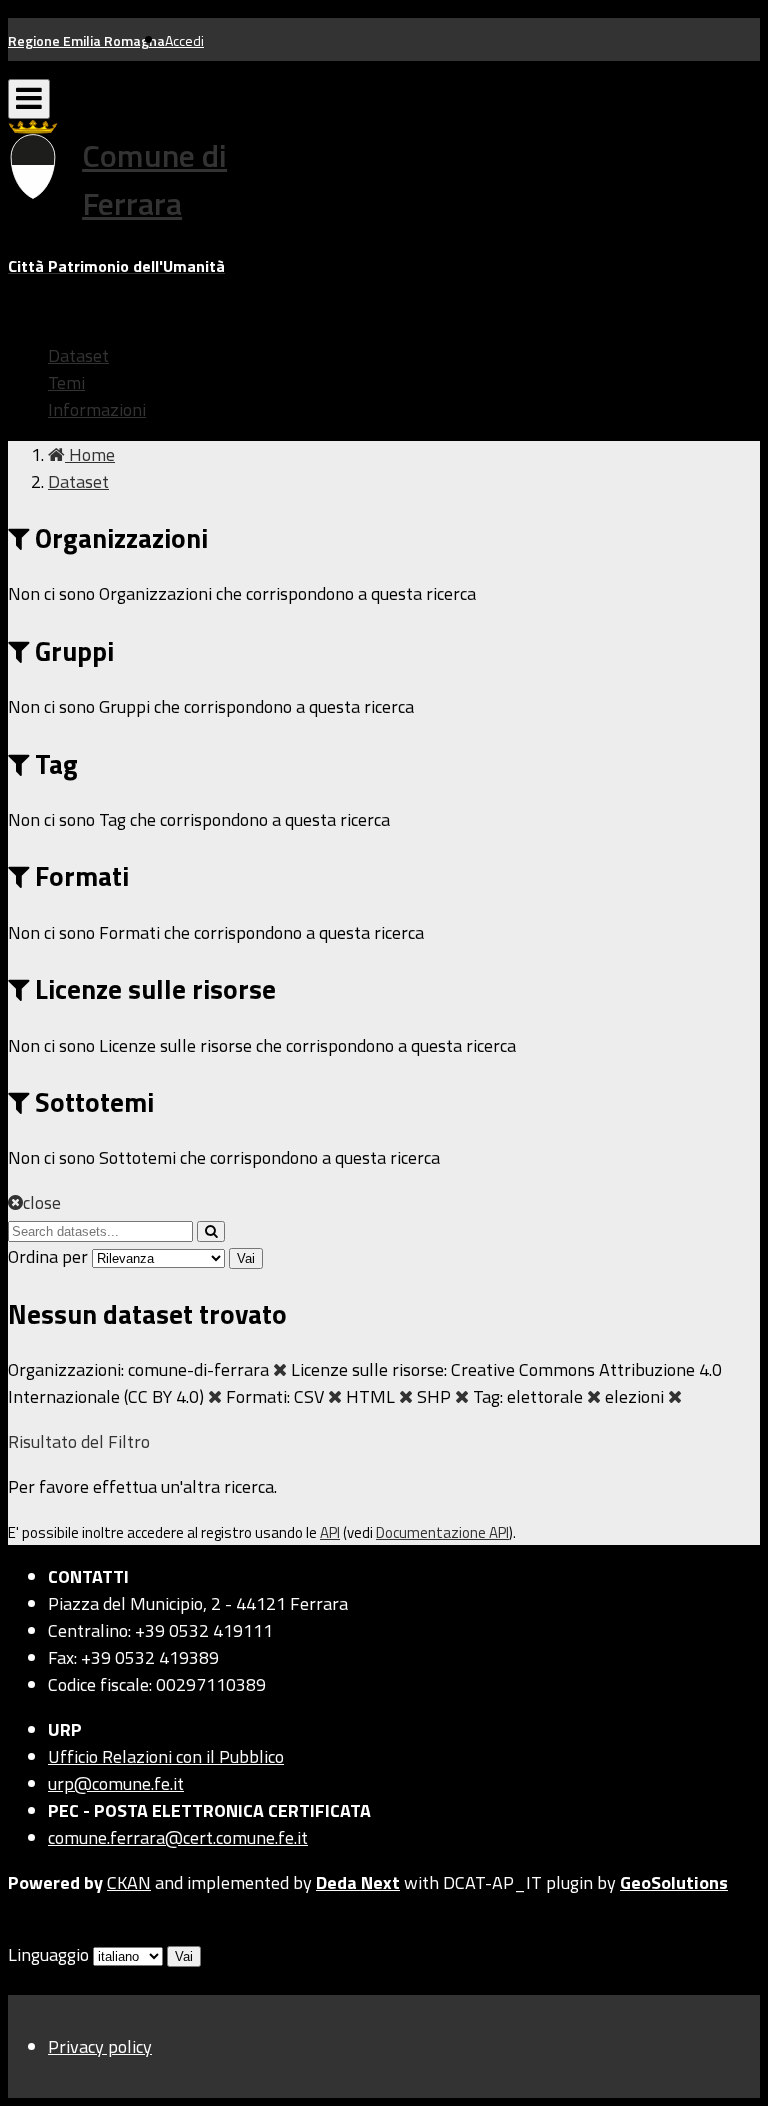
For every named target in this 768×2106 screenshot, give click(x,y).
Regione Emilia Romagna (86, 40)
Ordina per (48, 1256)
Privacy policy (100, 2046)
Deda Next (358, 1882)
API (330, 1532)
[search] (211, 1231)
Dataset (78, 355)
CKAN (129, 1882)
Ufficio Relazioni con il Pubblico (166, 1756)
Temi (66, 382)
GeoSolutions (674, 1882)
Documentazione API (442, 1532)
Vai (246, 1258)
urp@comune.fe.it (116, 1783)
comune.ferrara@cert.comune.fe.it (178, 1837)
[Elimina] (280, 1369)
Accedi (184, 40)
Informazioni (97, 409)
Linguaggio (48, 1954)
